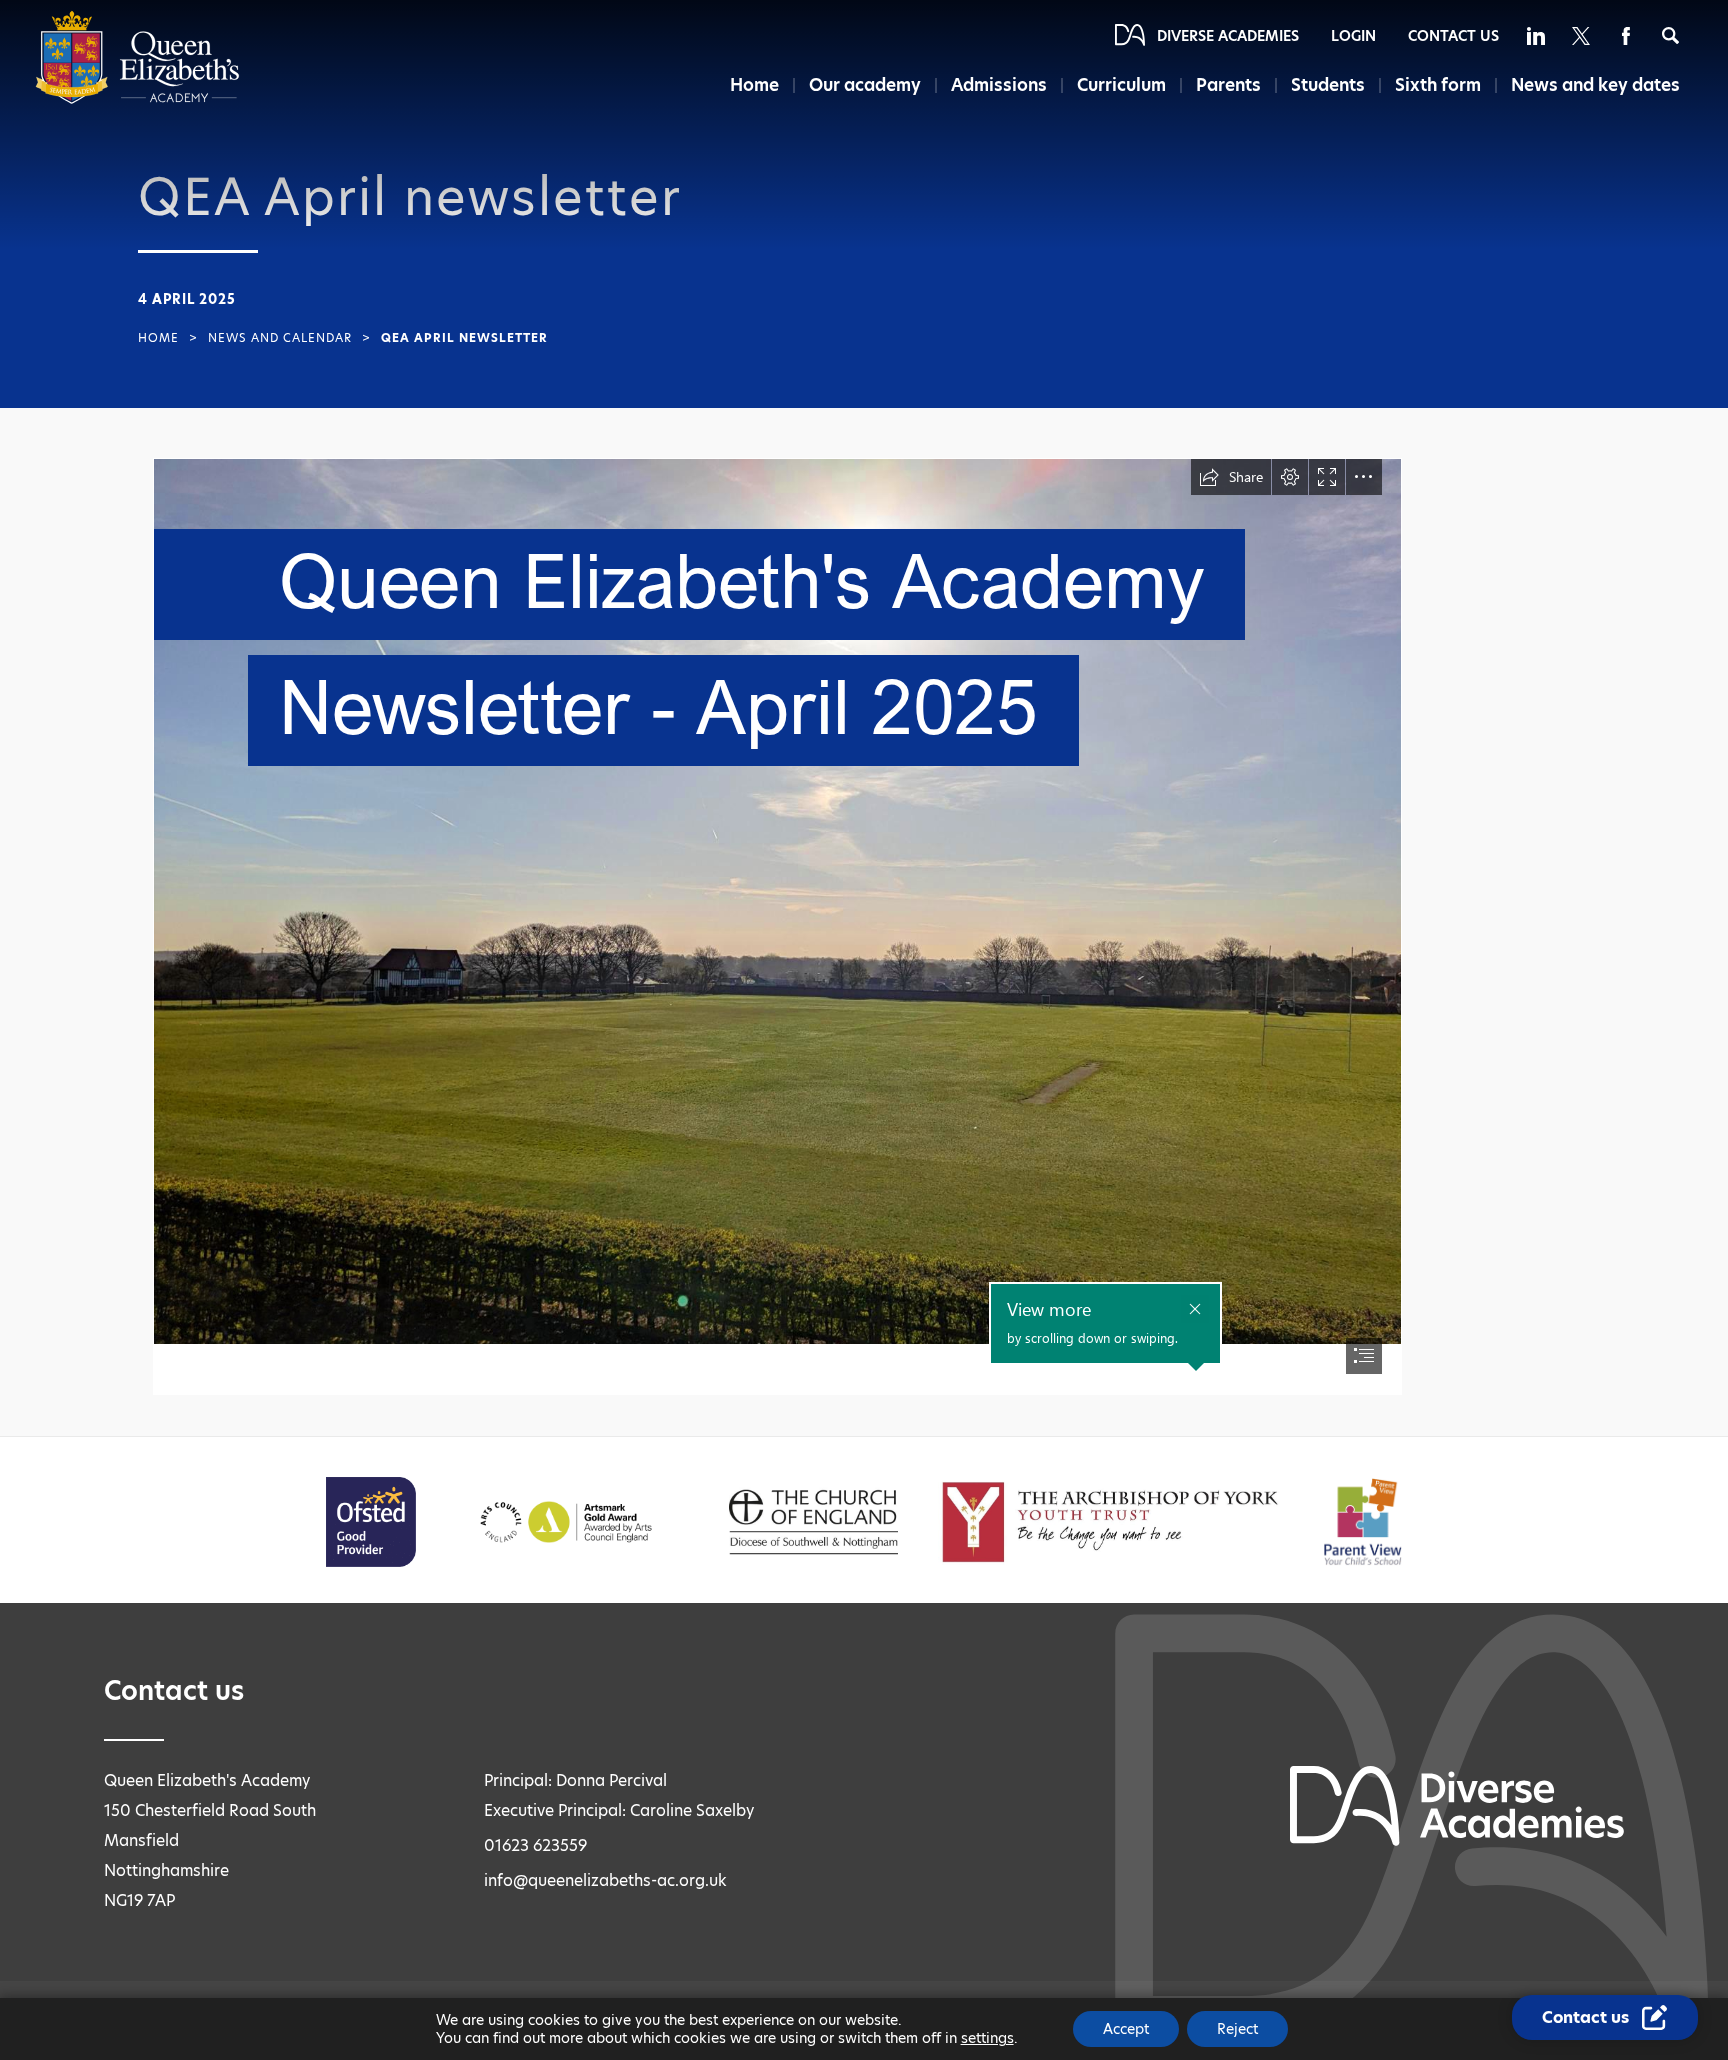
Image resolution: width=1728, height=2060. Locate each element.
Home (754, 85)
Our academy (865, 85)
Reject (1237, 2029)
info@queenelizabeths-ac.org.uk (605, 1880)
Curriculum (1121, 85)
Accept (1126, 2029)
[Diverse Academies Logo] (137, 99)
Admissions (999, 85)
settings (987, 2038)
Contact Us (1453, 36)
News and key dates (1595, 85)
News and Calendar (280, 338)
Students (1328, 85)
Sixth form (1438, 85)
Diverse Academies (1228, 36)
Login (1353, 36)
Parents (1228, 85)
